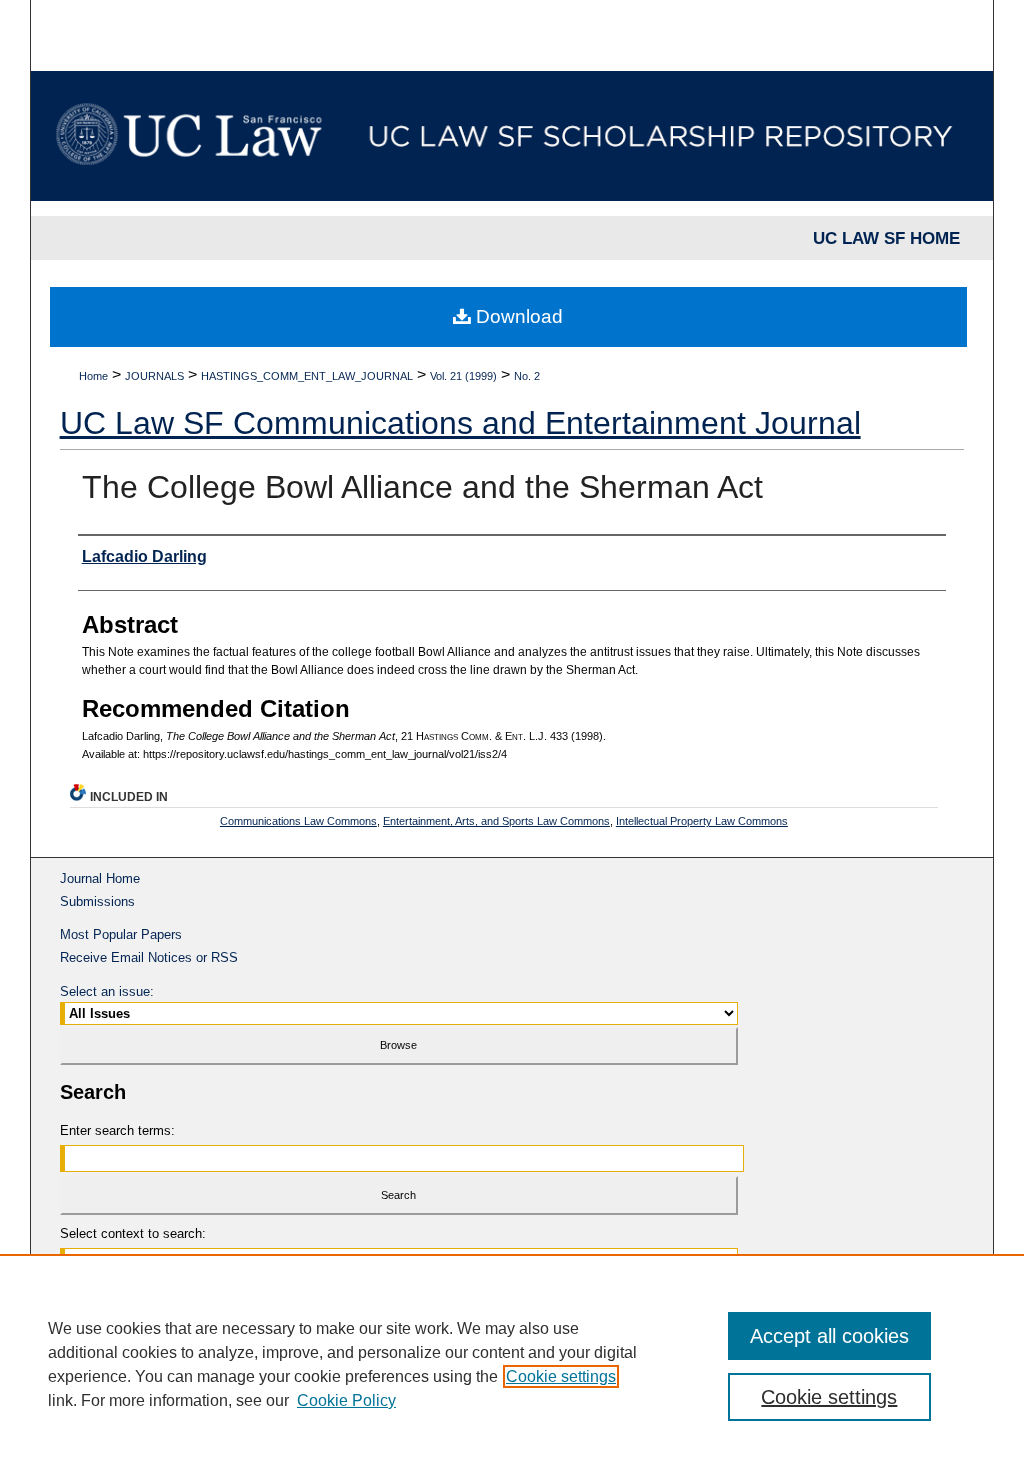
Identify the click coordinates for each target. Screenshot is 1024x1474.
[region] (512, 1364)
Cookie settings (561, 1376)
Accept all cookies (829, 1336)
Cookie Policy (346, 1400)
